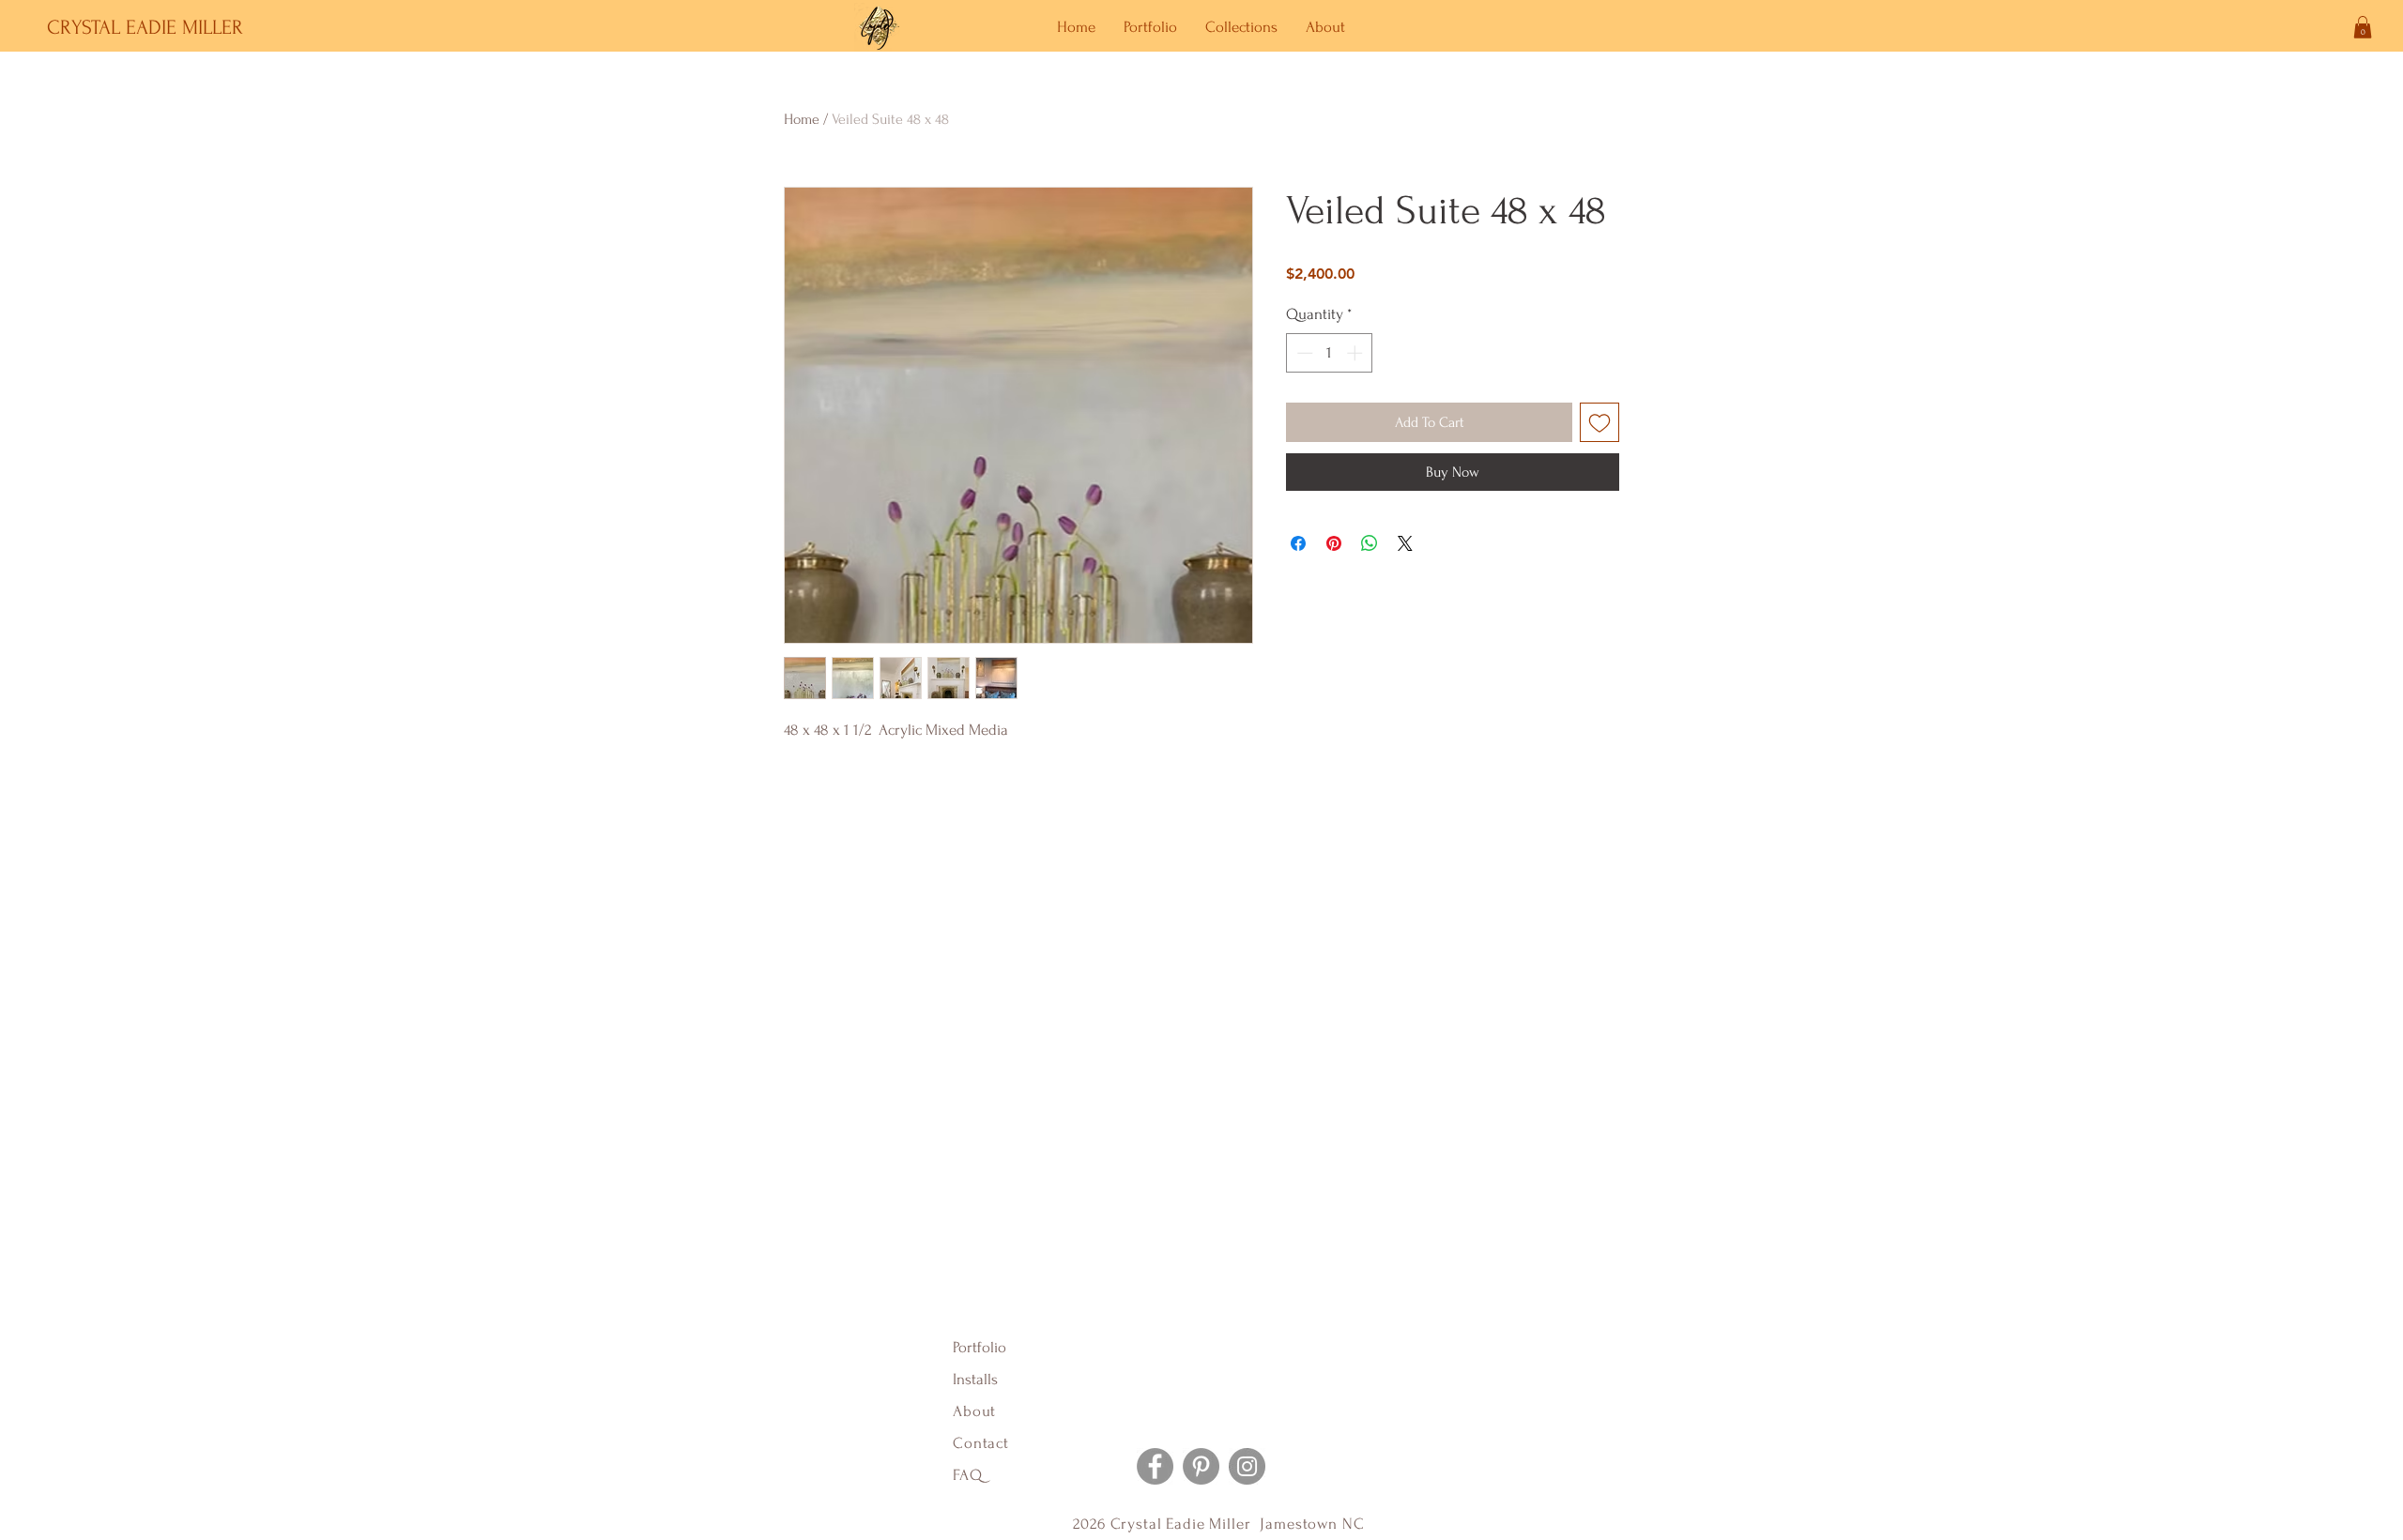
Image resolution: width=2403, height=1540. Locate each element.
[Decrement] (1303, 353)
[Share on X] (1405, 543)
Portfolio (980, 1347)
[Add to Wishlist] (1599, 422)
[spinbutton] (1330, 353)
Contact (981, 1443)
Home (802, 119)
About (977, 1411)
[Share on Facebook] (1298, 543)
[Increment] (1356, 353)
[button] (2363, 27)
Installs (975, 1379)
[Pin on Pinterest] (1334, 543)
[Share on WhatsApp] (1370, 543)
